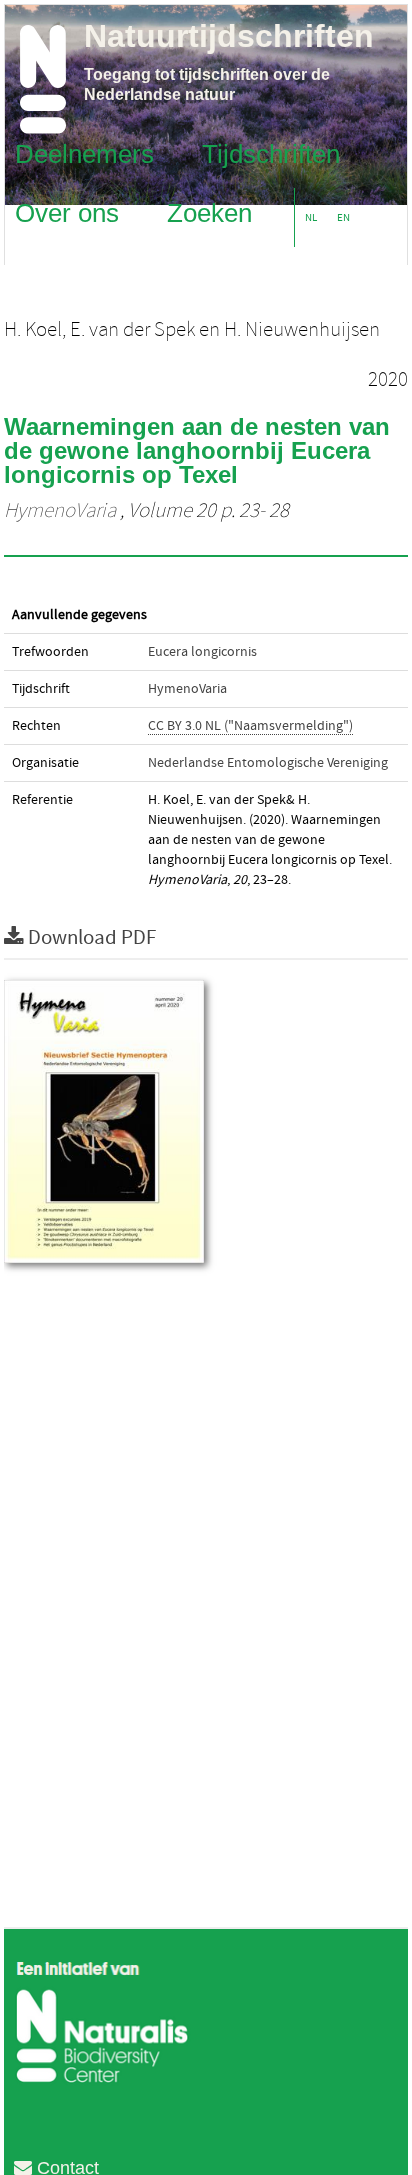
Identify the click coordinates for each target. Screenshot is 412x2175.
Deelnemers (84, 153)
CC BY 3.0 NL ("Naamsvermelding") (250, 726)
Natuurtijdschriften (229, 36)
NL (311, 217)
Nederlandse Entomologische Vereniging (268, 763)
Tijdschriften (271, 153)
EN (343, 217)
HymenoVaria (60, 511)
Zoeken (209, 212)
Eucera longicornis (202, 652)
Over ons (67, 212)
